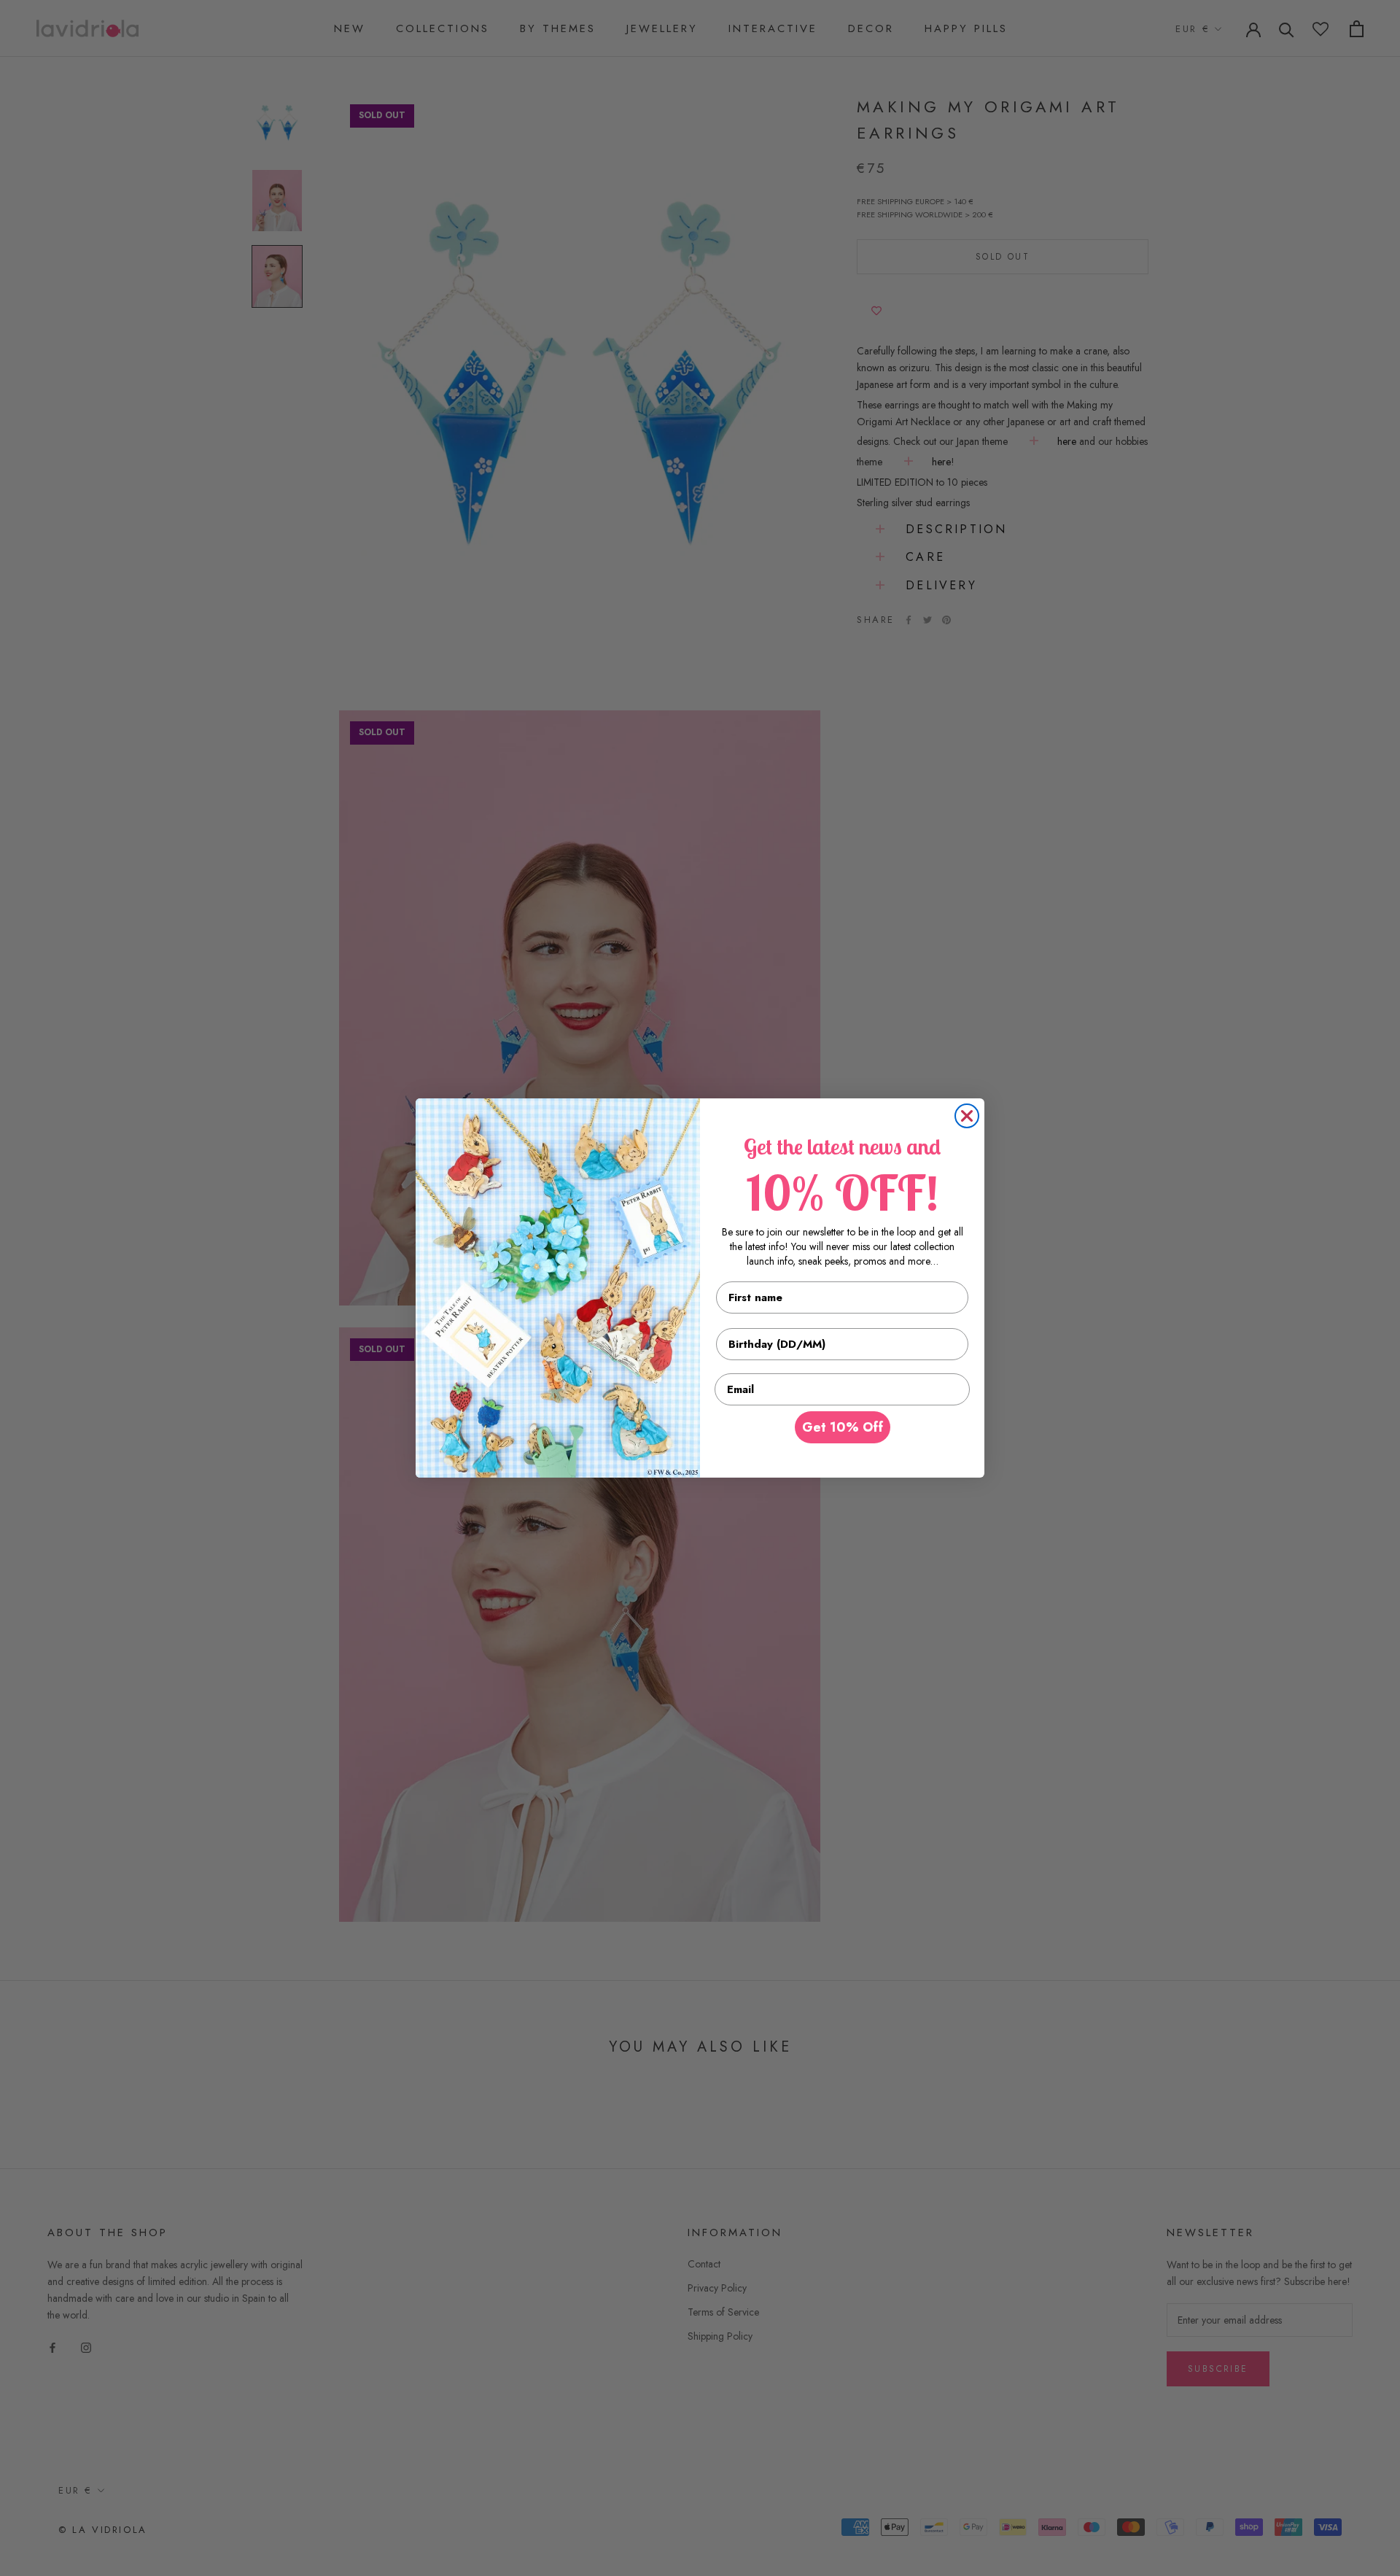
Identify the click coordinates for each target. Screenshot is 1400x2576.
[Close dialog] (967, 1116)
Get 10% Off (843, 1427)
